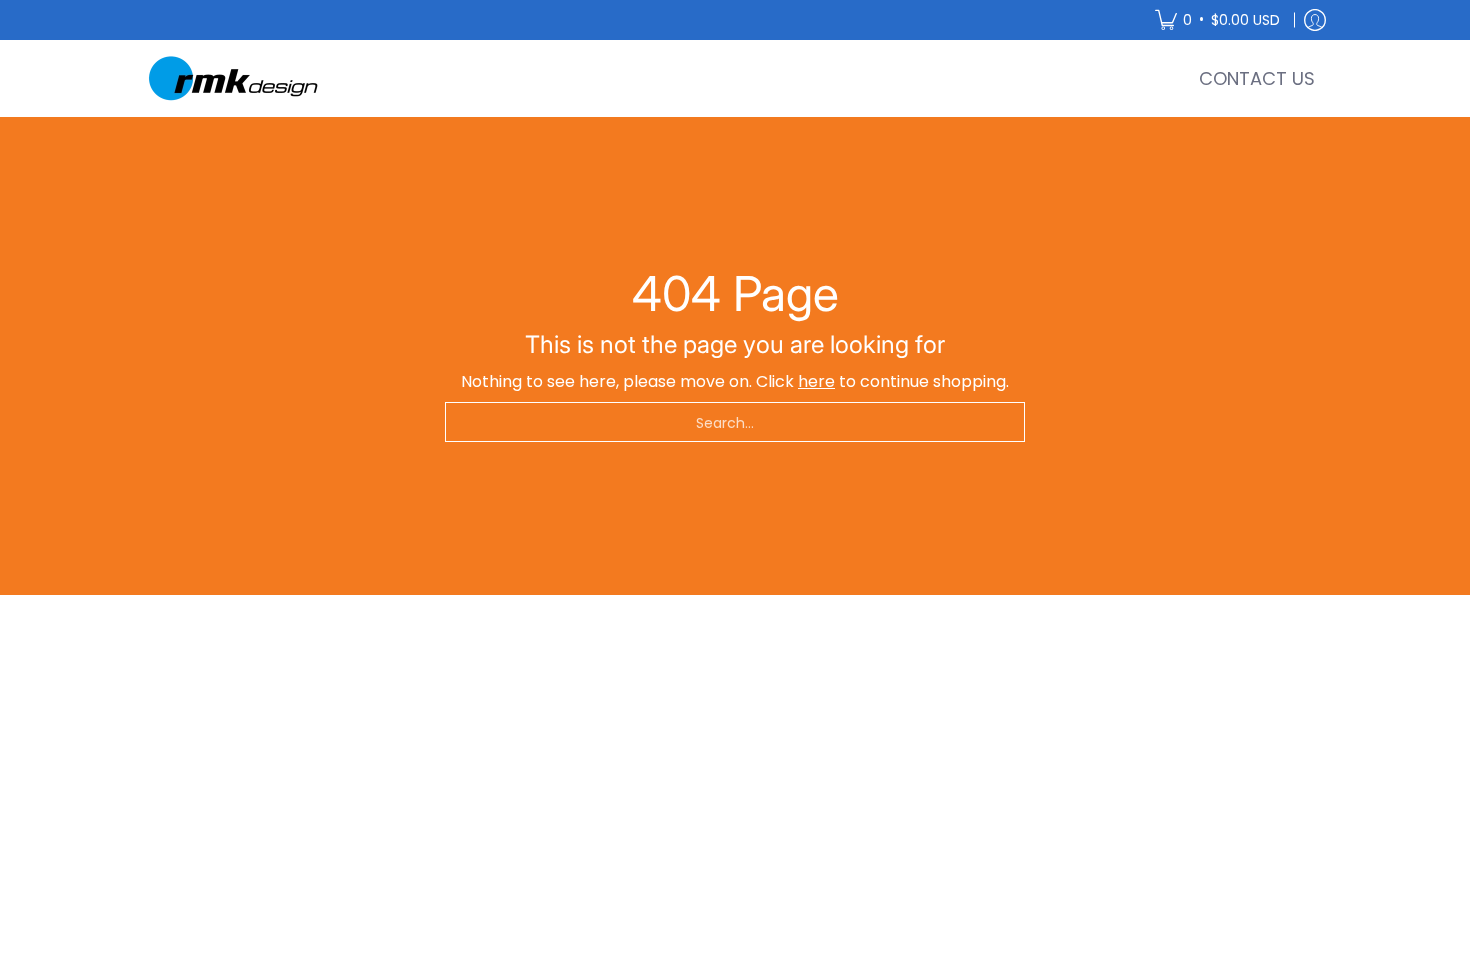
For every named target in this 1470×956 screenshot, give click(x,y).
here (816, 381)
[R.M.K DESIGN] (235, 78)
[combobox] (735, 422)
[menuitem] (1217, 20)
